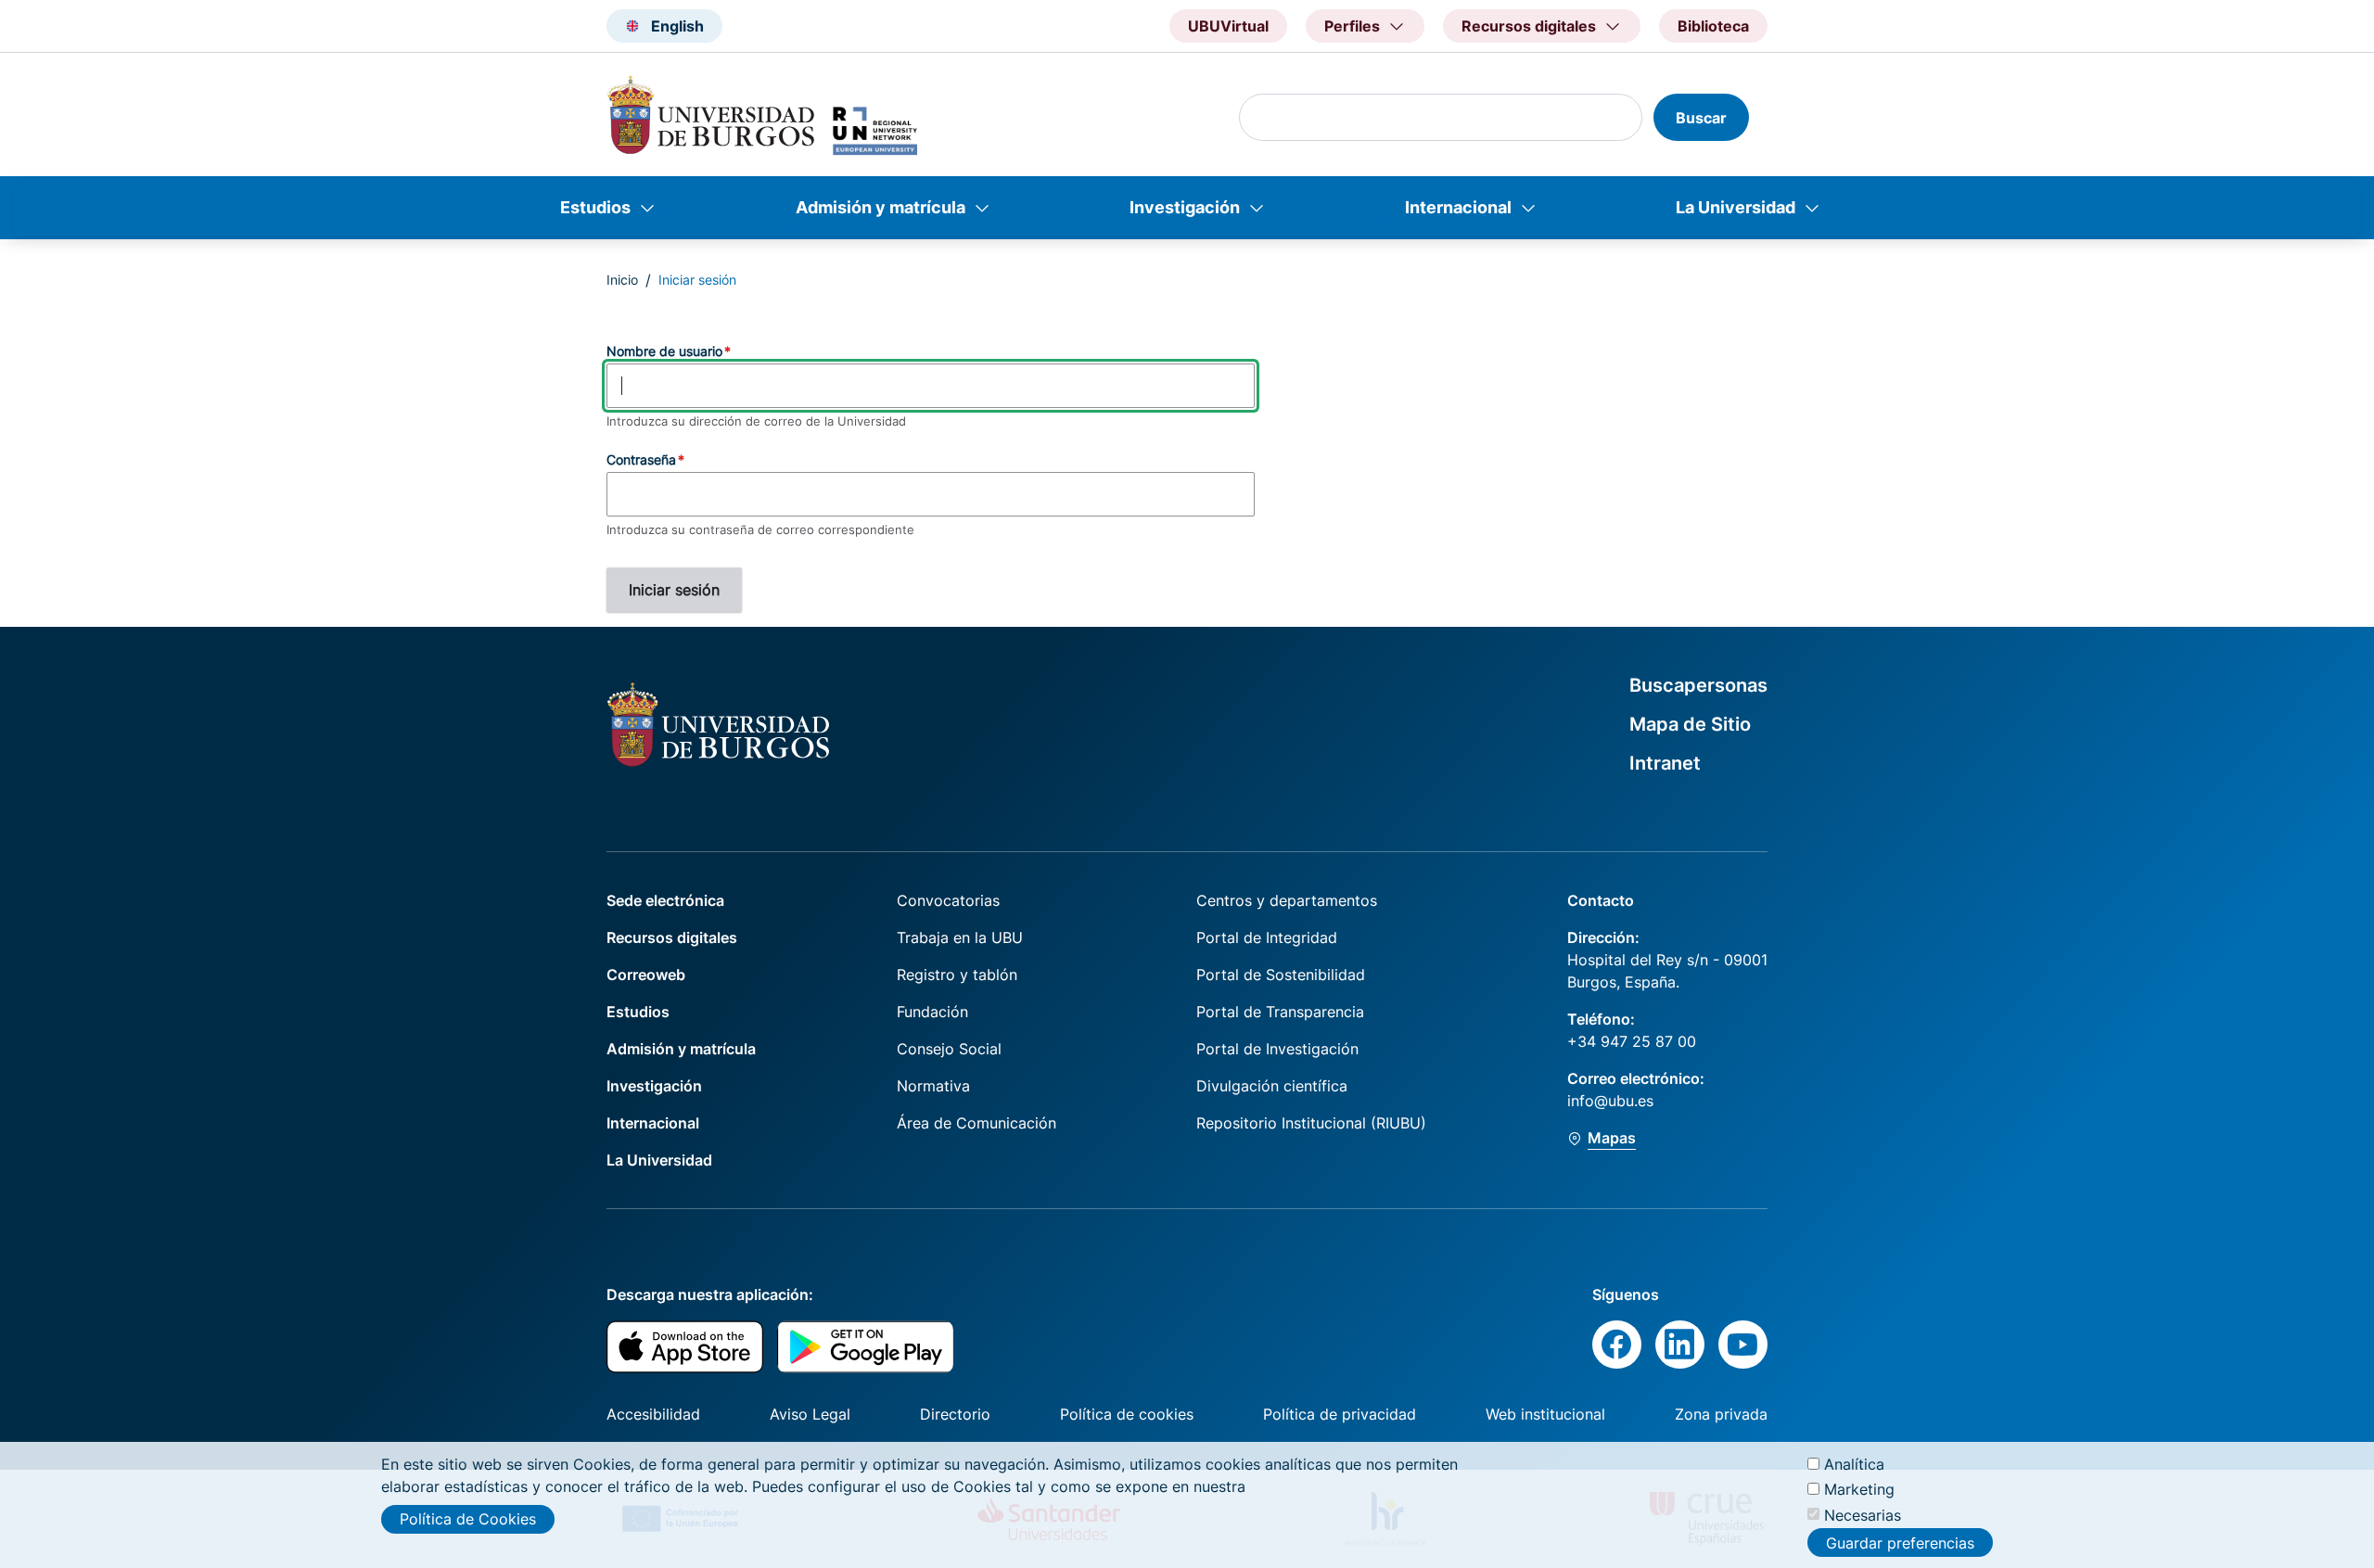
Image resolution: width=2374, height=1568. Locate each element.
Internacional (1458, 207)
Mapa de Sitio (1690, 724)
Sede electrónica (665, 900)
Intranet (1665, 763)
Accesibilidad (653, 1414)
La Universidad (1736, 207)
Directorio (955, 1414)
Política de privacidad (1340, 1414)
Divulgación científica (1272, 1086)
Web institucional (1545, 1414)
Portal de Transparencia (1280, 1012)
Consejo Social (949, 1049)
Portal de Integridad (1267, 937)
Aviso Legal (810, 1414)
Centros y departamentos (1287, 900)
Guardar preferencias (1900, 1543)
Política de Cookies (468, 1519)
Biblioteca (1713, 26)
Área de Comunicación (976, 1123)
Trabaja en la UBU (960, 937)
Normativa (933, 1086)
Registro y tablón (957, 975)
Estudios (595, 207)
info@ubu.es (1610, 1101)
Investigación (1185, 207)
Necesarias (1863, 1514)
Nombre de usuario (664, 351)
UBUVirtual (1228, 26)
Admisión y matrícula (881, 207)
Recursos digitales (672, 937)
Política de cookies (1127, 1414)
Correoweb (646, 975)
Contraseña (641, 459)
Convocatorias (948, 900)
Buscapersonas (1698, 685)
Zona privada (1721, 1414)
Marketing (1859, 1489)
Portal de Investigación (1277, 1049)
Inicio (622, 280)
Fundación (932, 1012)
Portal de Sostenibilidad (1281, 975)
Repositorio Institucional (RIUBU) (1311, 1123)
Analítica (1854, 1464)
